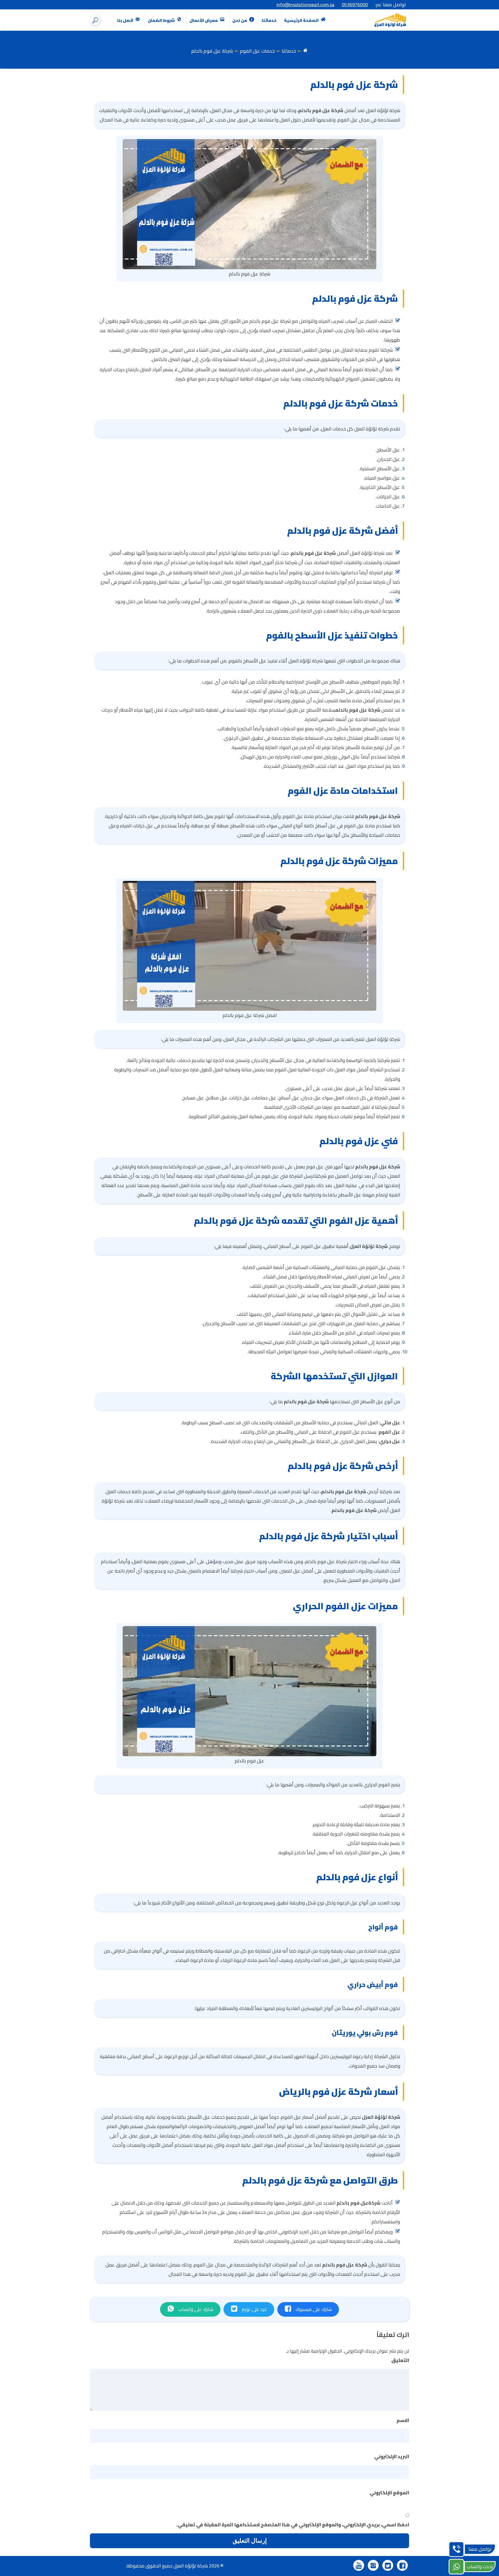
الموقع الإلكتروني (389, 2493)
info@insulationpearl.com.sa (306, 5)
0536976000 (355, 5)
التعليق (399, 2360)
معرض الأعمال (204, 20)
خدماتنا (269, 20)
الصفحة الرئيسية (302, 20)
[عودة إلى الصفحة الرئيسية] (305, 51)
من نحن (240, 20)
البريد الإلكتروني (390, 2456)
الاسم (401, 2420)
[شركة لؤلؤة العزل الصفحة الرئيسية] (391, 20)
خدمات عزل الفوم (257, 51)
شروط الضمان (162, 20)
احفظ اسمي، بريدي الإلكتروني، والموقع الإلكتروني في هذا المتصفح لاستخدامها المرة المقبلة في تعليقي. (293, 2525)
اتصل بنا (126, 20)
